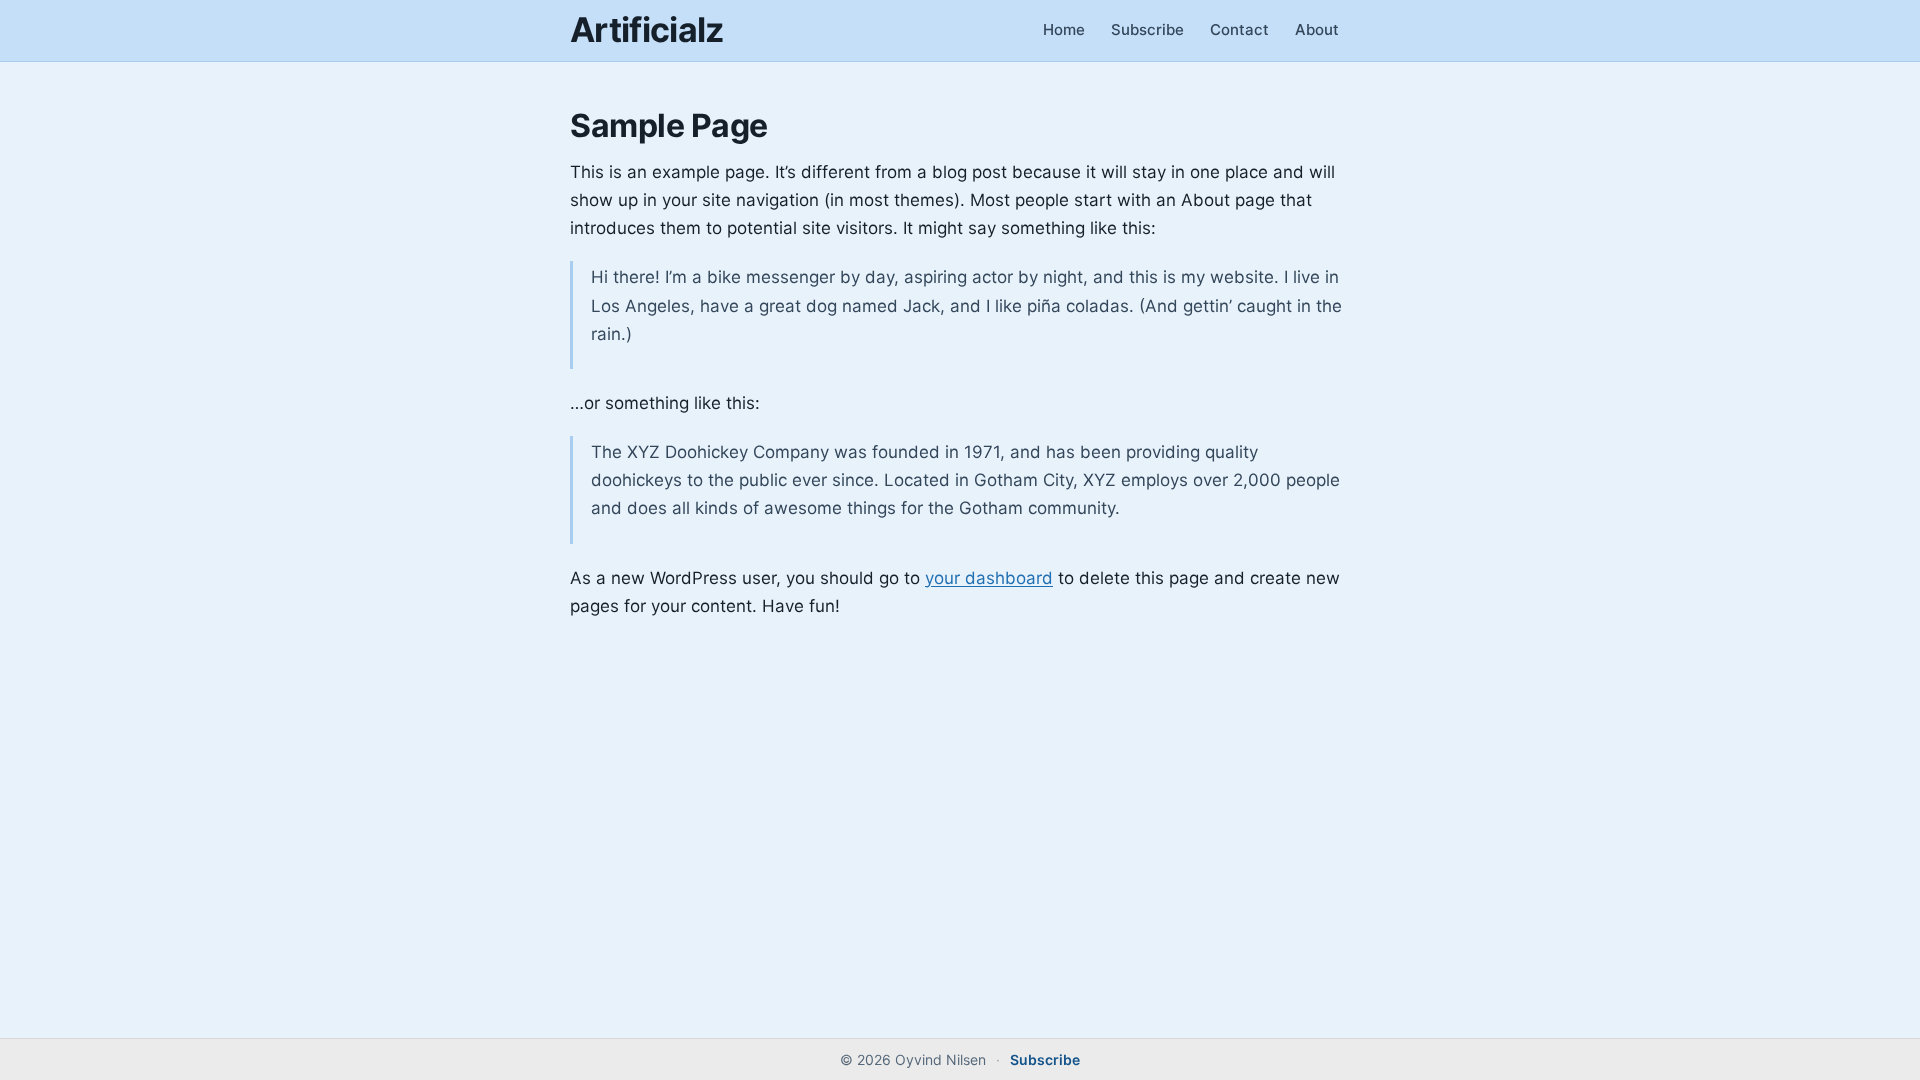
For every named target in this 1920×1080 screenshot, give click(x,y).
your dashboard (989, 578)
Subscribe (1147, 29)
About (1317, 29)
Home (1064, 29)
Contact (1239, 29)
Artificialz (647, 29)
